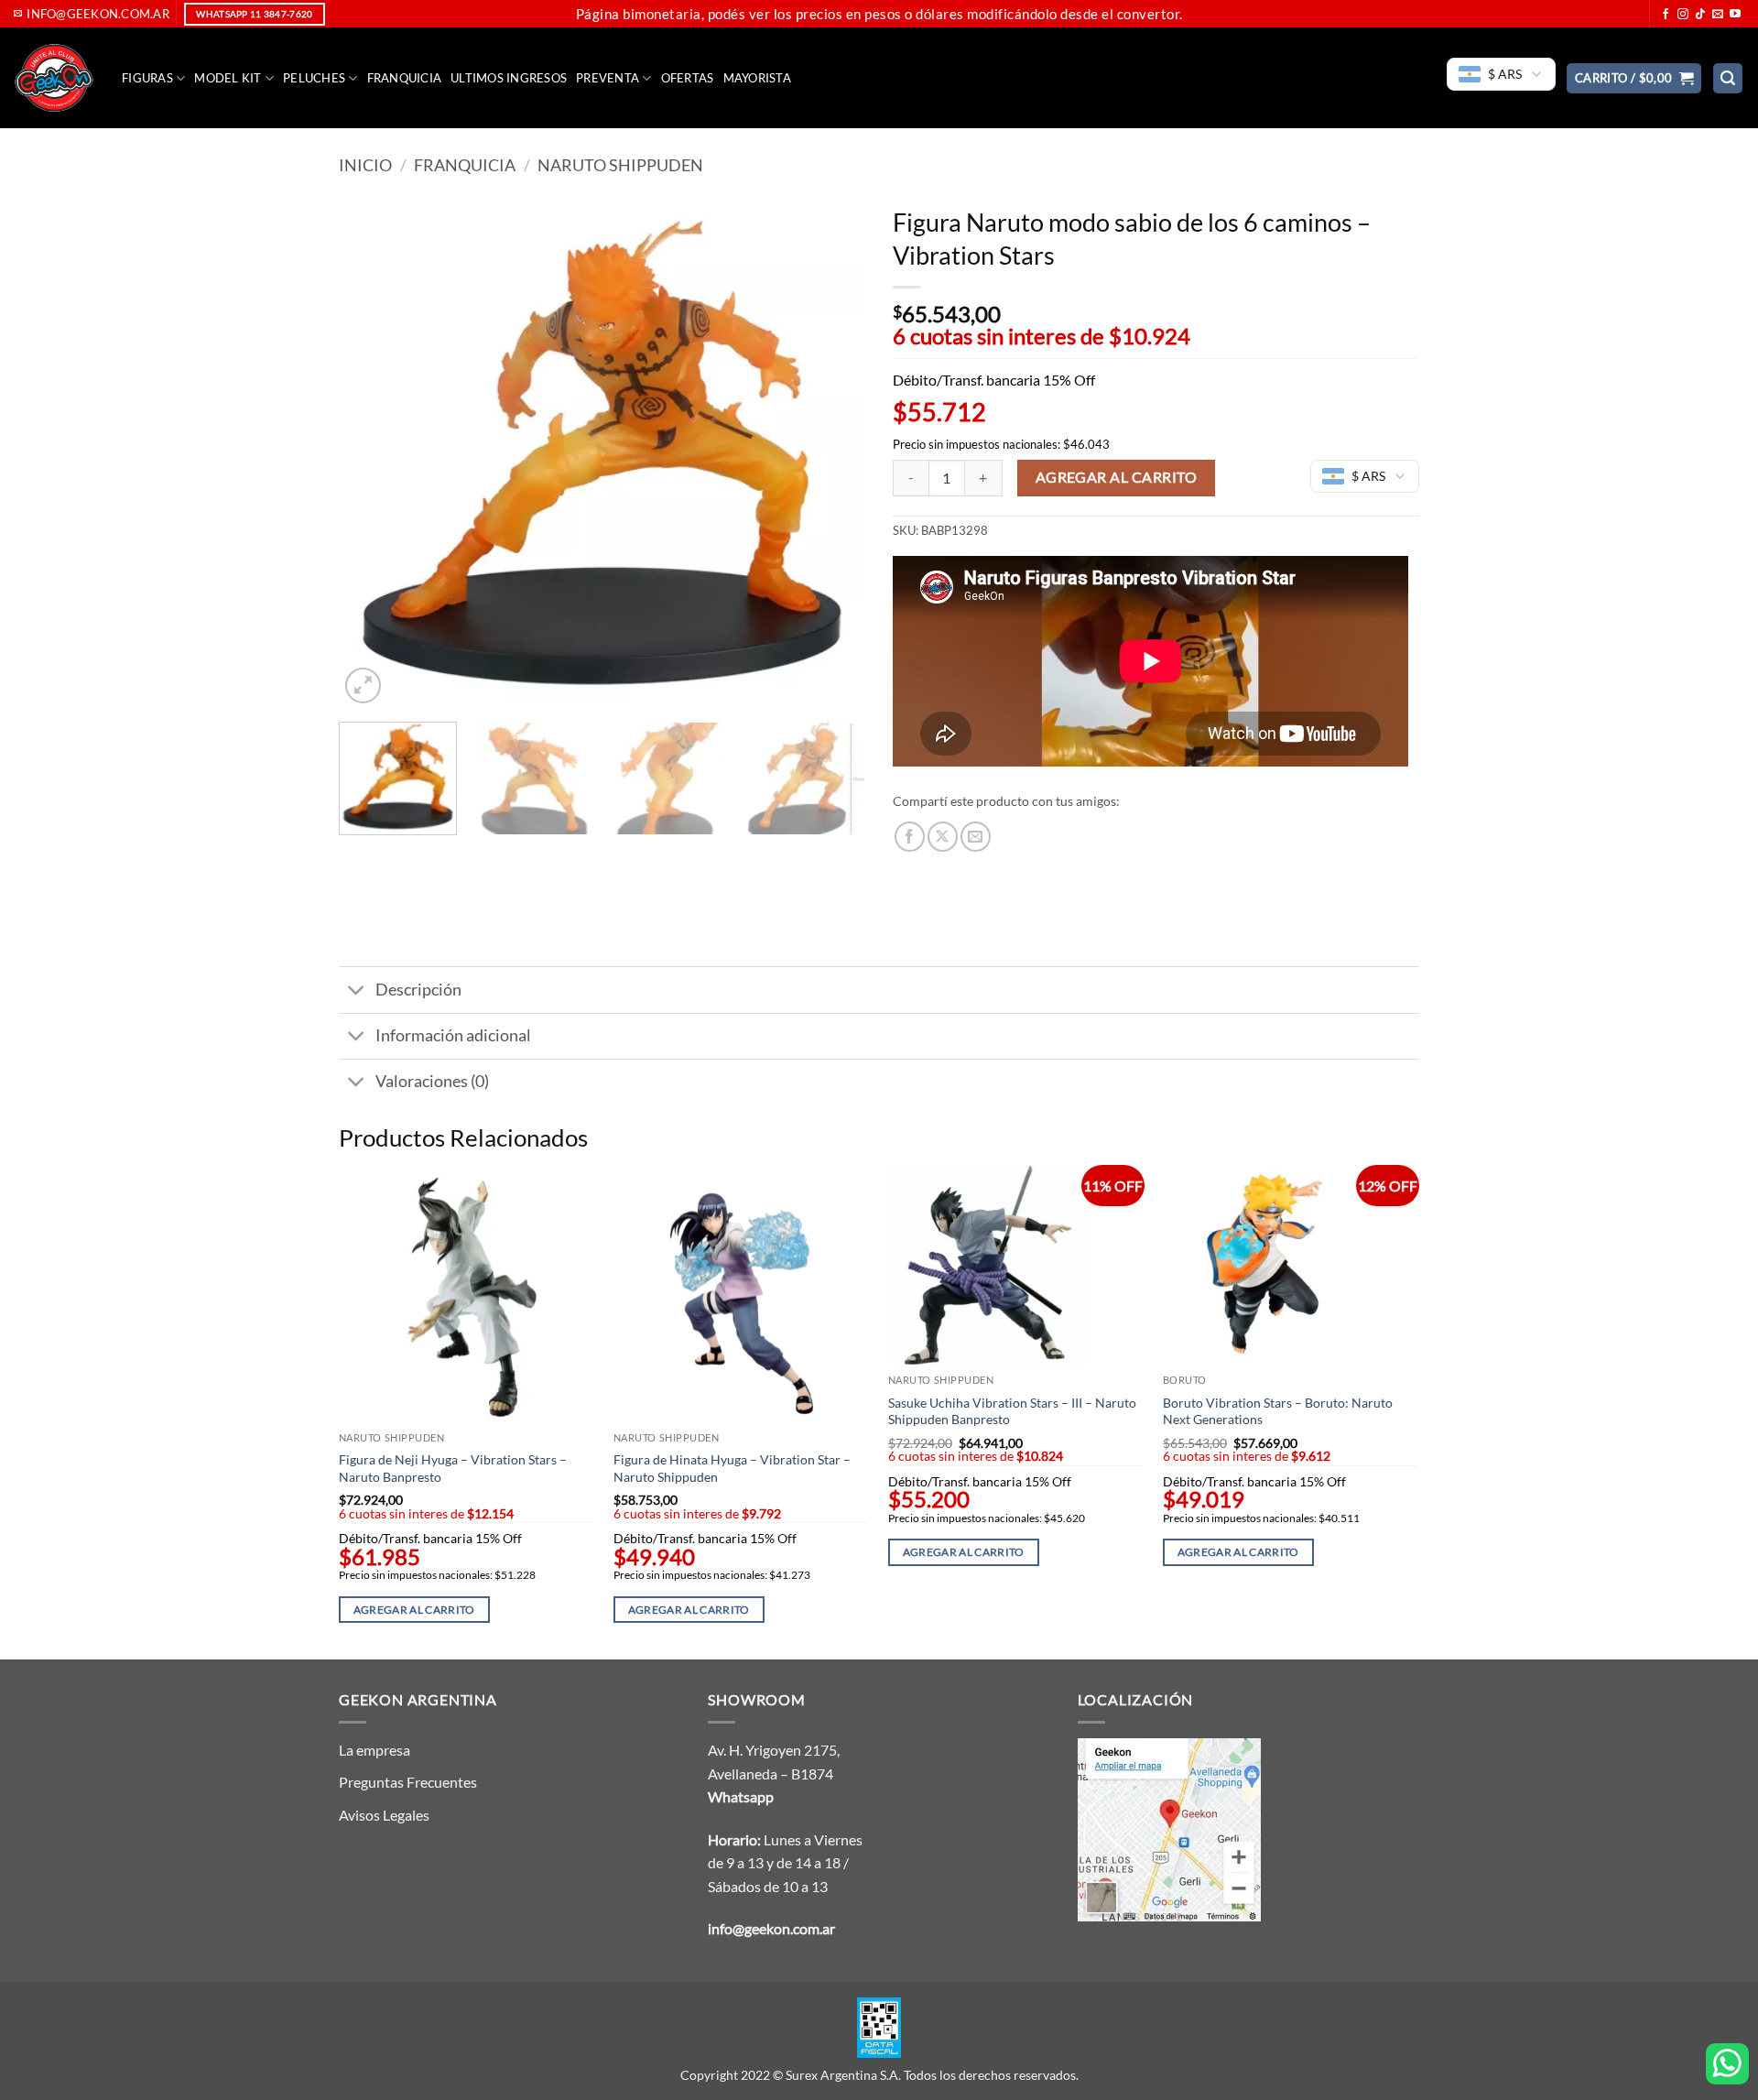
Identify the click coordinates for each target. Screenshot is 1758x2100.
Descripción (418, 990)
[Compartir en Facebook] (910, 837)
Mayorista (757, 78)
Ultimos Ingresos (509, 78)
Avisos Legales (384, 1815)
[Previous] (373, 453)
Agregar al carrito (1116, 477)
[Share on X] (943, 837)
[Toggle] (357, 992)
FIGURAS (147, 78)
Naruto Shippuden (620, 165)
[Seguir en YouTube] (1735, 15)
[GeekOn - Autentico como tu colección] (54, 78)
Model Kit (228, 78)
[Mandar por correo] (976, 837)
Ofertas (688, 78)
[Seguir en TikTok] (1700, 15)
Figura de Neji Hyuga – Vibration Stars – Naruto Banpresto (453, 1468)
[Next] (831, 453)
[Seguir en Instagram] (1683, 15)
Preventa (608, 78)
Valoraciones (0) (432, 1081)
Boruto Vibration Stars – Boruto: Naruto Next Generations (1278, 1411)
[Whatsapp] (1727, 2064)
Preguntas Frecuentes (408, 1782)
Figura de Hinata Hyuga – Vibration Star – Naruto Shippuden (732, 1468)
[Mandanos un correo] (1718, 15)
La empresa (374, 1750)
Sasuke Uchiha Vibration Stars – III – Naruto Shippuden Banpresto (1012, 1411)
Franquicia (405, 78)
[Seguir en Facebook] (1666, 15)
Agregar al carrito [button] (414, 1610)
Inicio (365, 165)
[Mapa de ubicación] (1169, 1828)
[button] (1634, 78)
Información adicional (453, 1035)
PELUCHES (314, 78)
